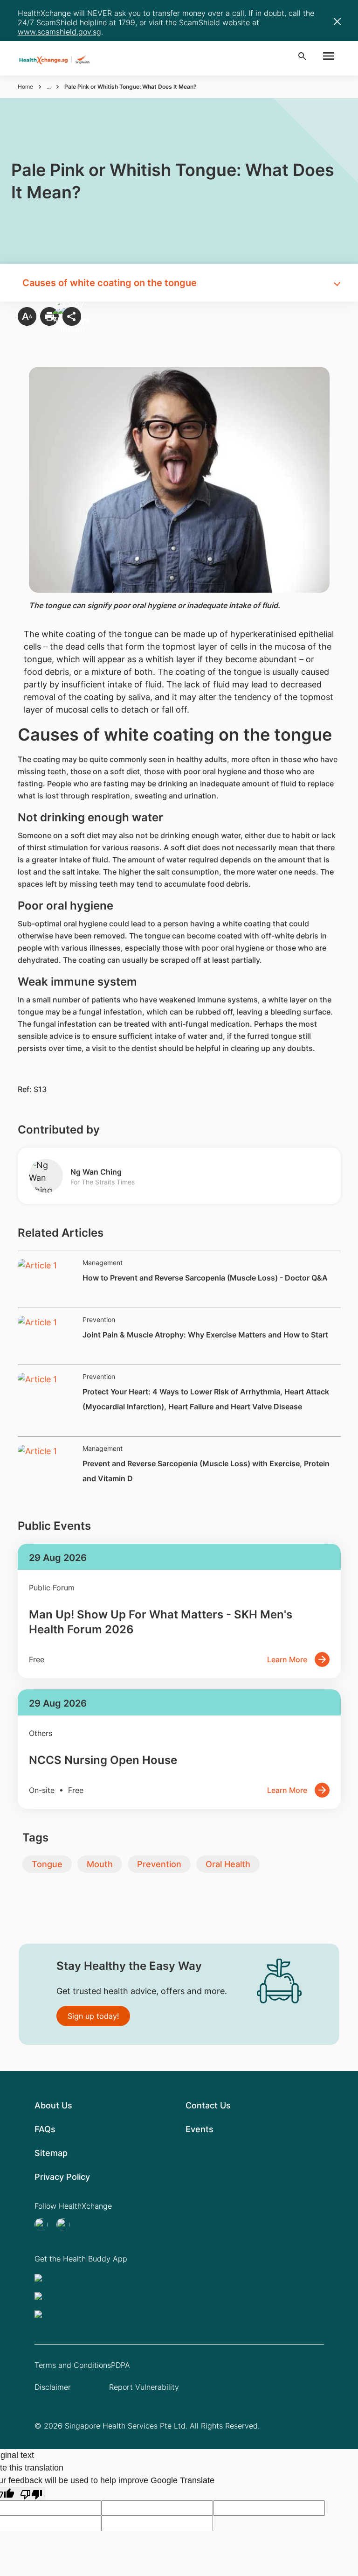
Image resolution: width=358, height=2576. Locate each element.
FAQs (45, 2129)
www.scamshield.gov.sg (59, 32)
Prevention (159, 1864)
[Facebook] (66, 2225)
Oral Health (228, 1864)
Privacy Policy (62, 2177)
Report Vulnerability (144, 2387)
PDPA (120, 2365)
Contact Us (208, 2105)
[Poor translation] (31, 2494)
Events (200, 2129)
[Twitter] (44, 2225)
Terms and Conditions (73, 2365)
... (49, 87)
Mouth (100, 1864)
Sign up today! (93, 2016)
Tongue (47, 1864)
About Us (53, 2105)
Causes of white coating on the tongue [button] (110, 283)
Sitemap (51, 2153)
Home (25, 87)
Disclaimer (53, 2387)
